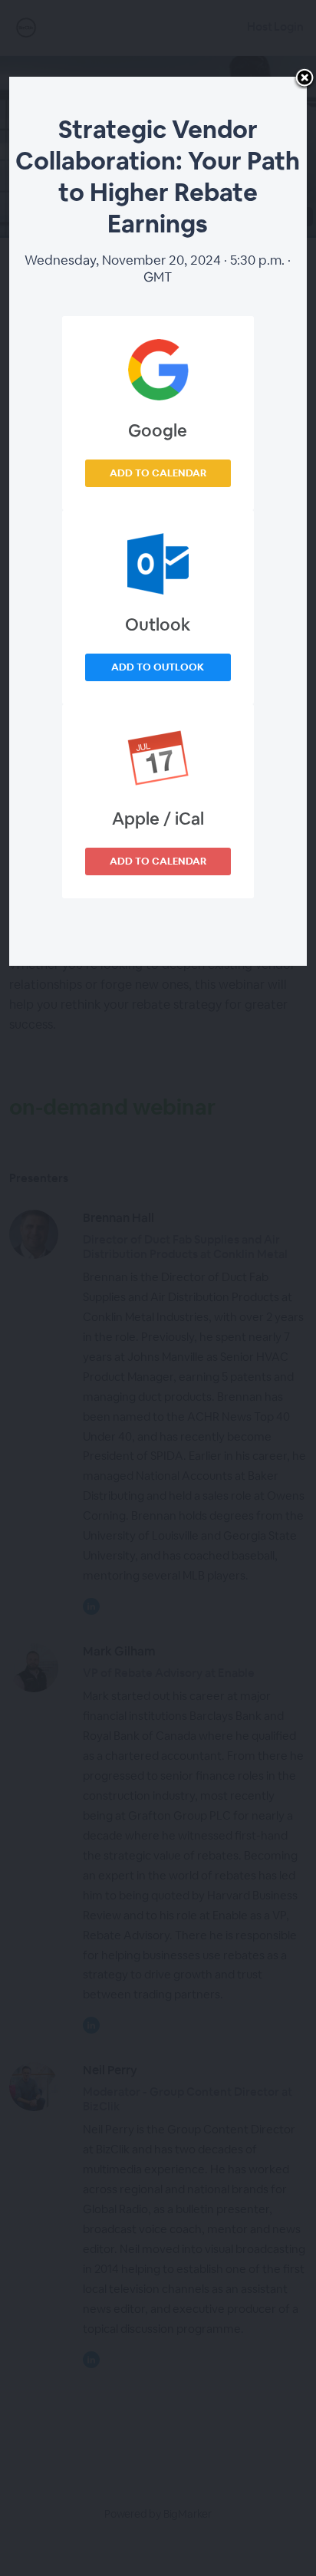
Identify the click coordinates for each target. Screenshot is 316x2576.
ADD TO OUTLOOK (158, 667)
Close (304, 79)
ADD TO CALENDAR (158, 473)
